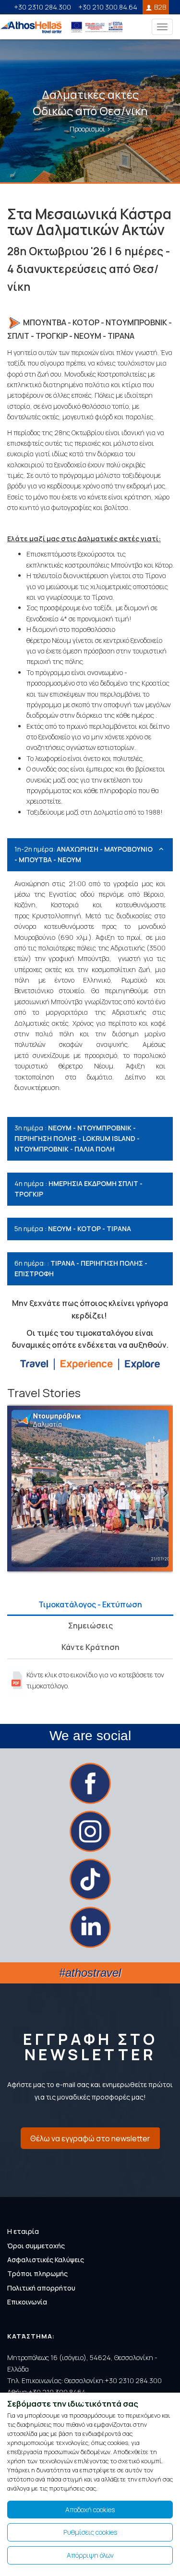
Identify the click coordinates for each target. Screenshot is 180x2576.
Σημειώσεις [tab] (90, 1626)
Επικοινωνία (27, 2302)
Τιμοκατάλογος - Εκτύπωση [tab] (90, 1604)
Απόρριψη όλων (90, 2555)
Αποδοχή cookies (90, 2510)
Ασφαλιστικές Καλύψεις (46, 2260)
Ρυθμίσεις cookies (90, 2532)
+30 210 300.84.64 (108, 7)
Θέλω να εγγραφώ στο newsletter (90, 2138)
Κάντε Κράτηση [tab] (90, 1647)
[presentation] (14, 1493)
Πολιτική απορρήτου (41, 2288)
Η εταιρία (23, 2231)
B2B (160, 7)
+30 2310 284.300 (42, 7)
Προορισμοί (88, 129)
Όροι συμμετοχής (36, 2246)
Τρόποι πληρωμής (37, 2273)
